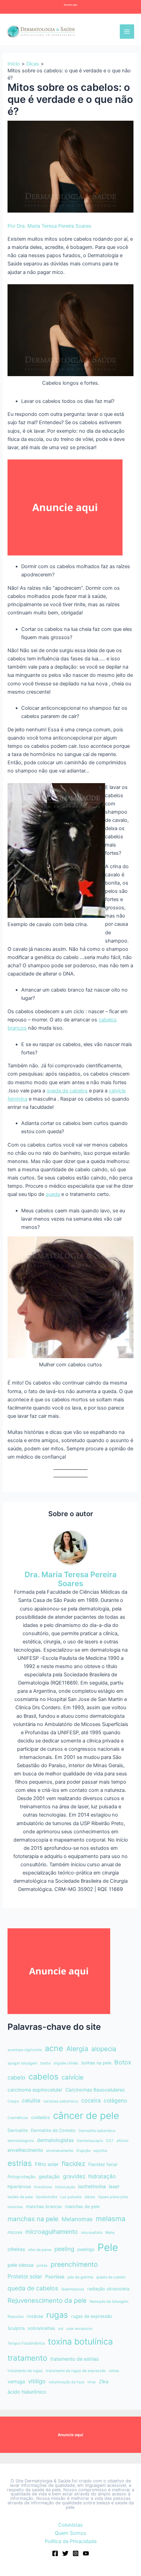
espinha (100, 2151)
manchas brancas (44, 2207)
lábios (90, 2197)
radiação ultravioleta (108, 2289)
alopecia (104, 2049)
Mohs (110, 2233)
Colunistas (70, 2525)
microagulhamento (52, 2232)
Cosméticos (18, 2118)
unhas (114, 2371)
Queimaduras (73, 2289)
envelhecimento (25, 2150)
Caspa (13, 2101)
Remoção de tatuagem (109, 2302)
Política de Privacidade (71, 2541)
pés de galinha (80, 2277)
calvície (73, 2077)
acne (54, 2048)
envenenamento (60, 2151)
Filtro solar (47, 2164)
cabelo (16, 2077)
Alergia (77, 2049)
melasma (111, 2219)
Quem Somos (70, 2533)
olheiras (16, 2249)
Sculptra (16, 2328)
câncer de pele (86, 2116)
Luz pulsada (71, 2197)
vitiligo (37, 2381)
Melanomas (77, 2219)
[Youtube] (86, 2553)
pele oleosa (21, 2265)
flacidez (73, 2164)
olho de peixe (40, 2250)
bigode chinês (66, 2063)
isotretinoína (92, 2186)
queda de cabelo (111, 2277)
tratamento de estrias (74, 2359)
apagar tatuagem (22, 2063)
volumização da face (66, 2382)
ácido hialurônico (27, 2392)
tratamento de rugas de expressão (76, 2371)
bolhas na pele (96, 2063)
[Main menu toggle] (127, 32)
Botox (123, 2062)
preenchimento (74, 2264)
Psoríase (55, 2277)
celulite (31, 2101)
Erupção (83, 2151)
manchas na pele (33, 2219)
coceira (91, 2100)
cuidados (41, 2117)
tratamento (27, 2358)
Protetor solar (25, 2277)
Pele (108, 2247)
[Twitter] (65, 2553)
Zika (104, 2381)
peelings (86, 2249)
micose (15, 2232)
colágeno (115, 2101)
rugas (57, 2315)
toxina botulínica (80, 2341)
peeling (64, 2249)
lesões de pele (20, 2197)
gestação (49, 2176)
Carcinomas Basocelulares (95, 2090)
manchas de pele (82, 2207)
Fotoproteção (22, 2177)
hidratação (102, 2176)
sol (61, 2329)
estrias (20, 2163)
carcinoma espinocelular (35, 2090)
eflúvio (123, 2141)
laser (114, 2186)
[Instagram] (76, 2553)
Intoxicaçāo (65, 2187)
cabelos (43, 2077)
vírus (92, 2382)
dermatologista (21, 2141)
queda (53, 1194)
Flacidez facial (103, 2164)
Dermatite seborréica (97, 2131)
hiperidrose (19, 2187)
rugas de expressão (92, 2316)
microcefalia (92, 2233)
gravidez (74, 2176)
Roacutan (16, 2317)
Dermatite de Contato (53, 2130)
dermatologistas (55, 2140)
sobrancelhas (41, 2328)
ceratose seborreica (61, 2101)
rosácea (35, 2316)
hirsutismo (43, 2187)
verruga (16, 2381)
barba (46, 2063)
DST (110, 2141)
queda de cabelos (67, 1091)
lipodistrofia (47, 2197)
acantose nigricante (25, 2050)
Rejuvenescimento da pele (47, 2301)
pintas (42, 2266)
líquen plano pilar (113, 2197)
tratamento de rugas (25, 2371)
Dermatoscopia (90, 2141)
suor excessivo (79, 2329)
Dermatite (18, 2130)
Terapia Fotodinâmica (26, 2343)
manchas (15, 2207)
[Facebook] (55, 2553)
